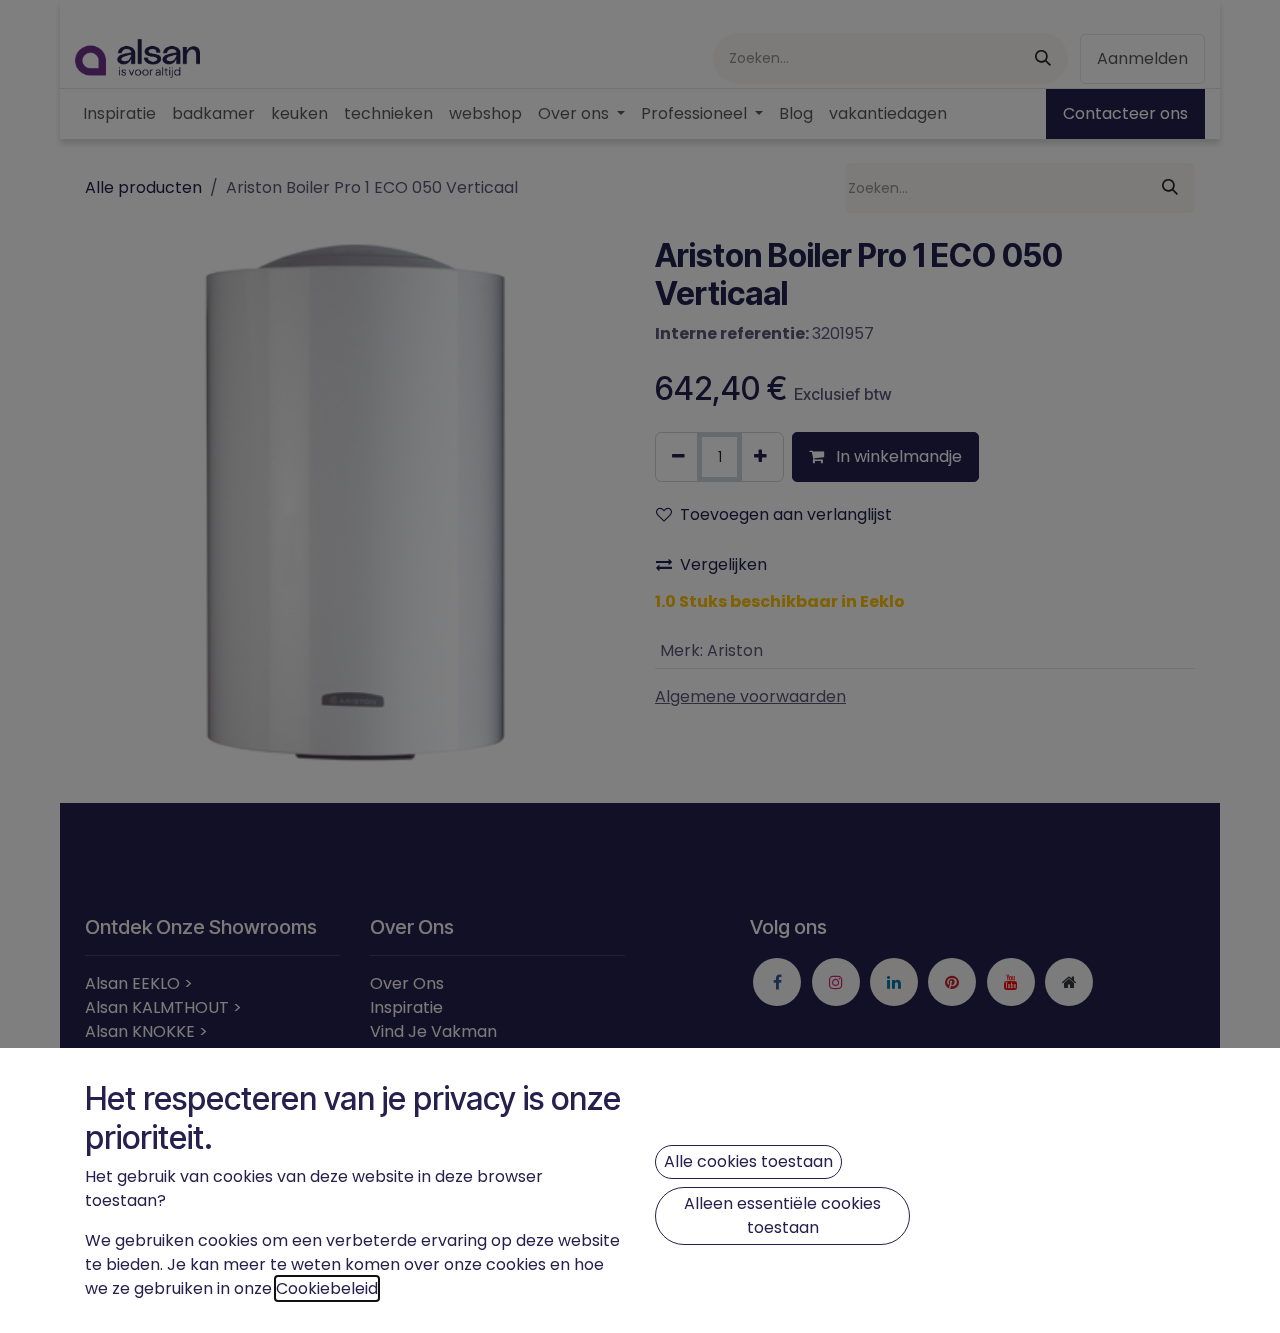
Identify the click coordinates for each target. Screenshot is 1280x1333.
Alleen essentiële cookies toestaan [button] (782, 1215)
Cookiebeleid (327, 1288)
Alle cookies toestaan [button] (748, 1161)
